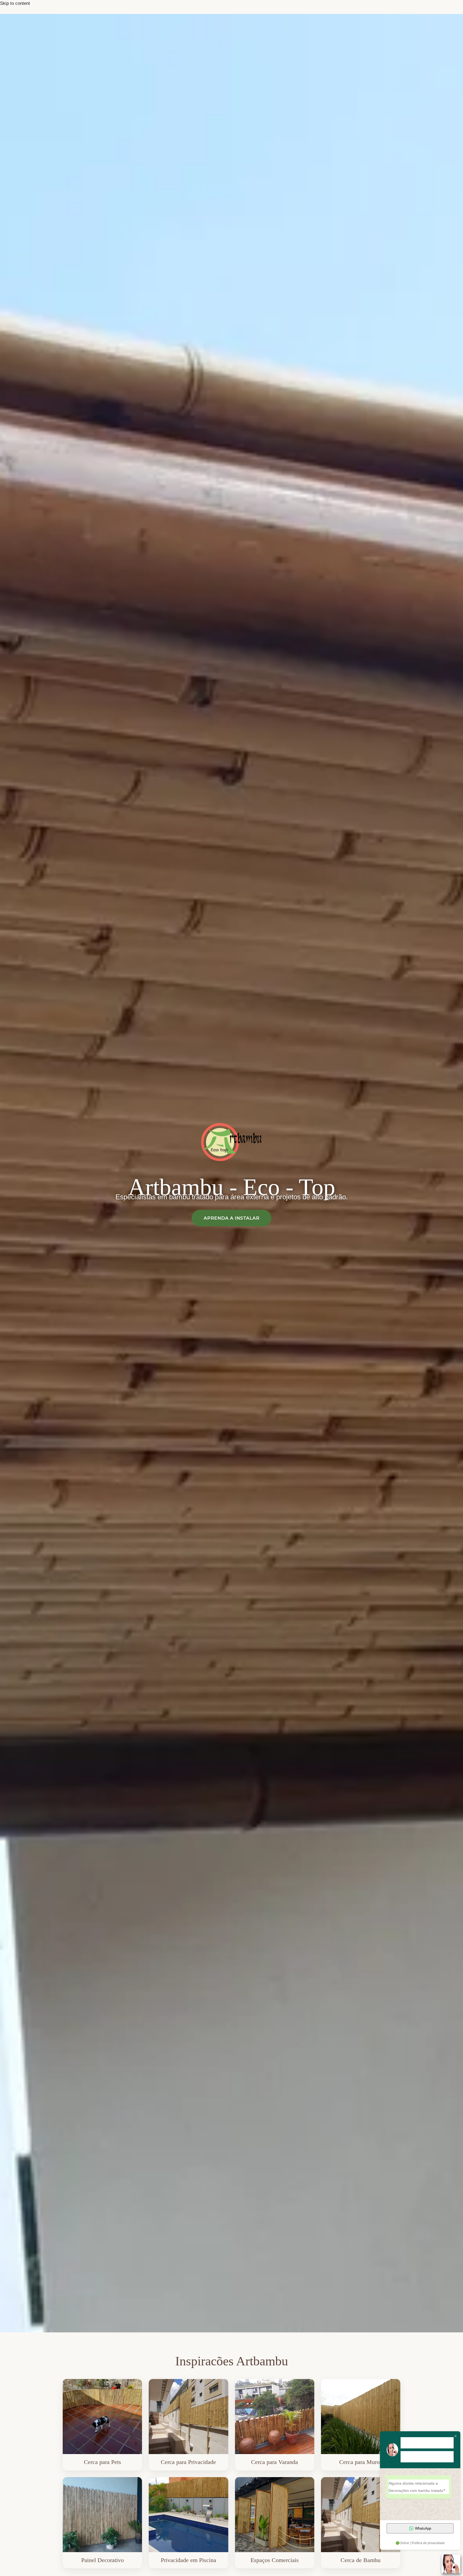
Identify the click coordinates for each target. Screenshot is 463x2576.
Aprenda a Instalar (231, 1218)
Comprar (102, 2425)
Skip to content (15, 3)
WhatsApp (423, 2528)
